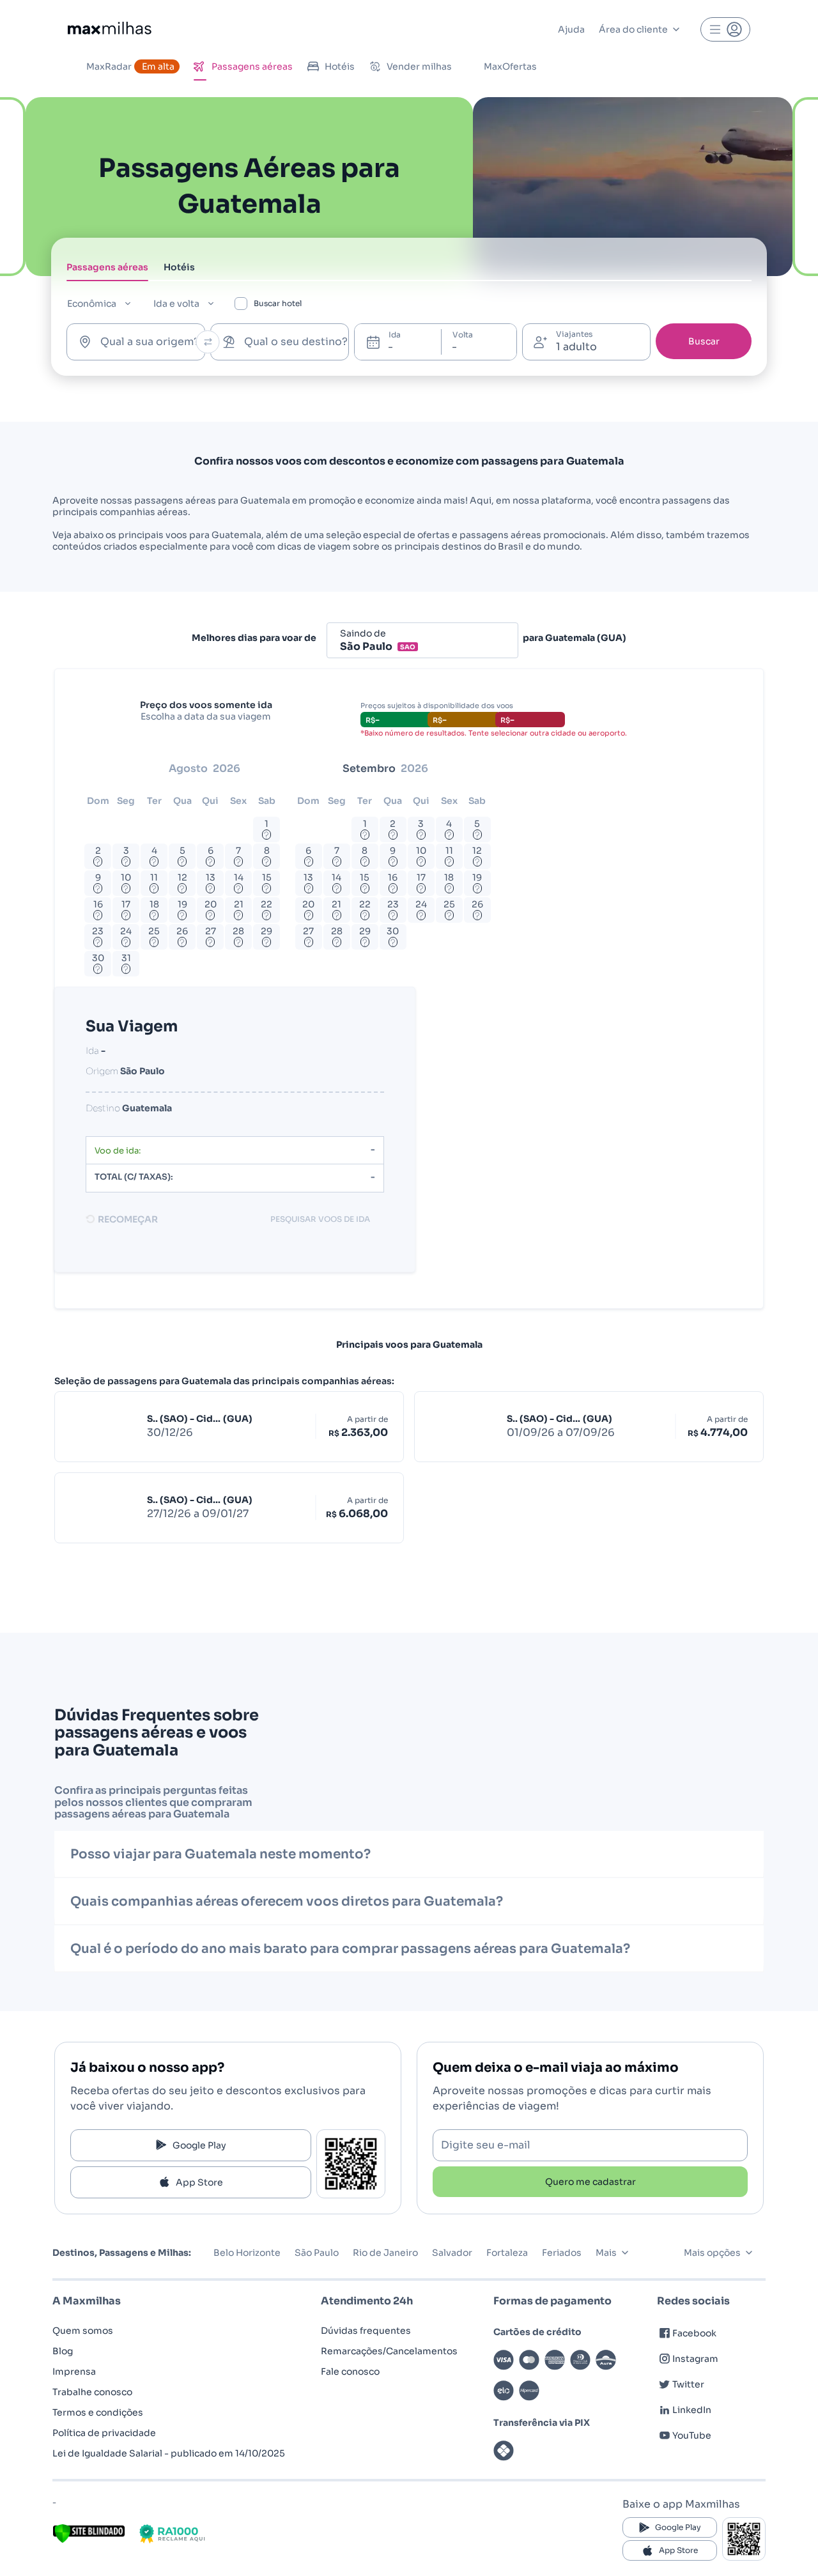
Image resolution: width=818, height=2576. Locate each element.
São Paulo (317, 2253)
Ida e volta (176, 304)
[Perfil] (725, 29)
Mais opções (712, 2253)
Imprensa (74, 2372)
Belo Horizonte (247, 2253)
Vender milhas (419, 66)
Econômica (92, 304)
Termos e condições (98, 2412)
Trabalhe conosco (92, 2392)
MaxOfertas (510, 66)
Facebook (694, 2333)
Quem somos (83, 2331)
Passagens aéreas (252, 66)
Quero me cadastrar (590, 2182)
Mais (606, 2253)
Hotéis (340, 66)
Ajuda (571, 29)
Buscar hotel (278, 303)
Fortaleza (507, 2253)
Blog (63, 2351)
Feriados (562, 2253)
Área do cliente (633, 29)
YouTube (692, 2435)
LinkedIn (692, 2410)
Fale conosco (350, 2372)
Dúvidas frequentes (366, 2331)
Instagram (695, 2359)
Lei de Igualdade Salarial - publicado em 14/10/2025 (169, 2453)
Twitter (688, 2384)
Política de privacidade (104, 2433)
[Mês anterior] (101, 769)
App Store (199, 2182)
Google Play (199, 2145)
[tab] (107, 271)
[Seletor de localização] (208, 342)
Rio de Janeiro (385, 2253)
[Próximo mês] (487, 769)
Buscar (704, 341)
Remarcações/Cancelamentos (389, 2351)
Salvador (452, 2253)
